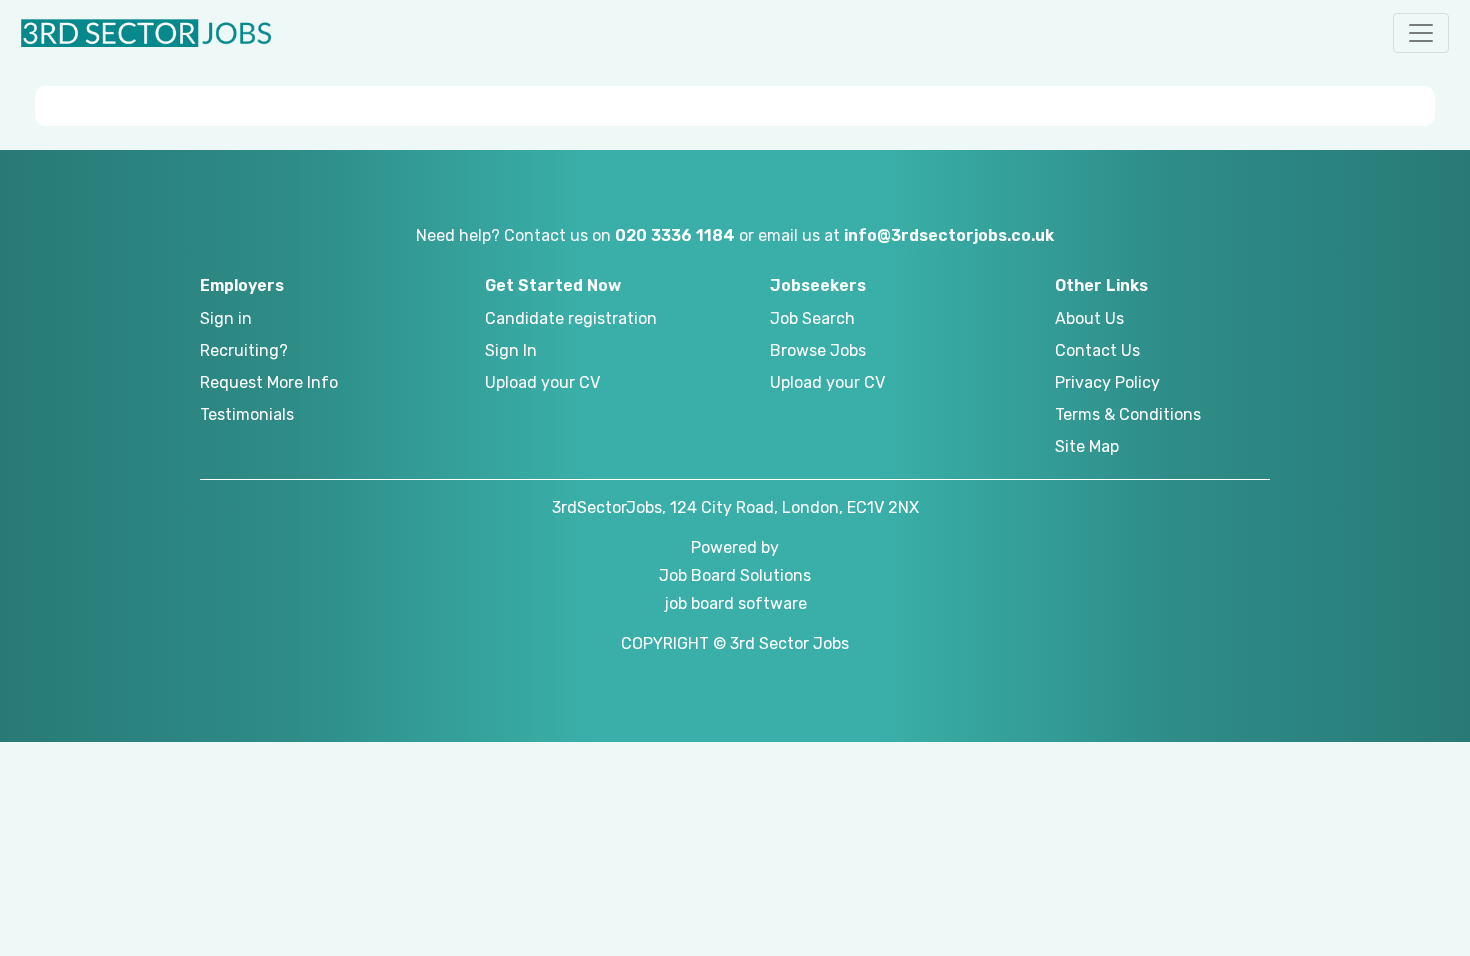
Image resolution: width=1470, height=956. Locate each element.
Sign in (226, 318)
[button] (1421, 33)
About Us (1089, 318)
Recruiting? (244, 350)
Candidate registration (571, 318)
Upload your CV (542, 382)
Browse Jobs (818, 350)
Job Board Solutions (735, 575)
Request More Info (269, 382)
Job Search (812, 318)
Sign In (511, 350)
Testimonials (247, 414)
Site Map (1087, 446)
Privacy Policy (1107, 382)
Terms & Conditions (1128, 414)
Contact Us (1097, 350)
